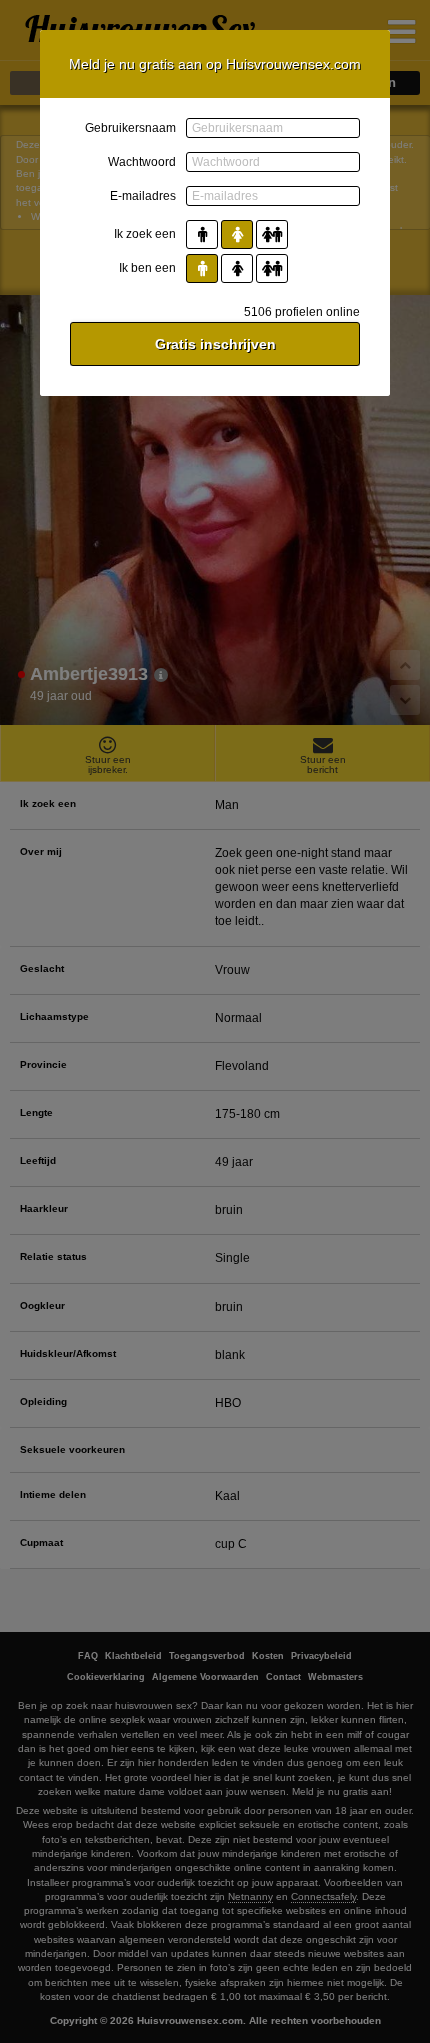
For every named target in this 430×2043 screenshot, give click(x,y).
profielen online (302, 312)
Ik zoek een (145, 234)
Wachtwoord (142, 162)
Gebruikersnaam (130, 128)
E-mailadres (143, 196)
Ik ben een (147, 268)
